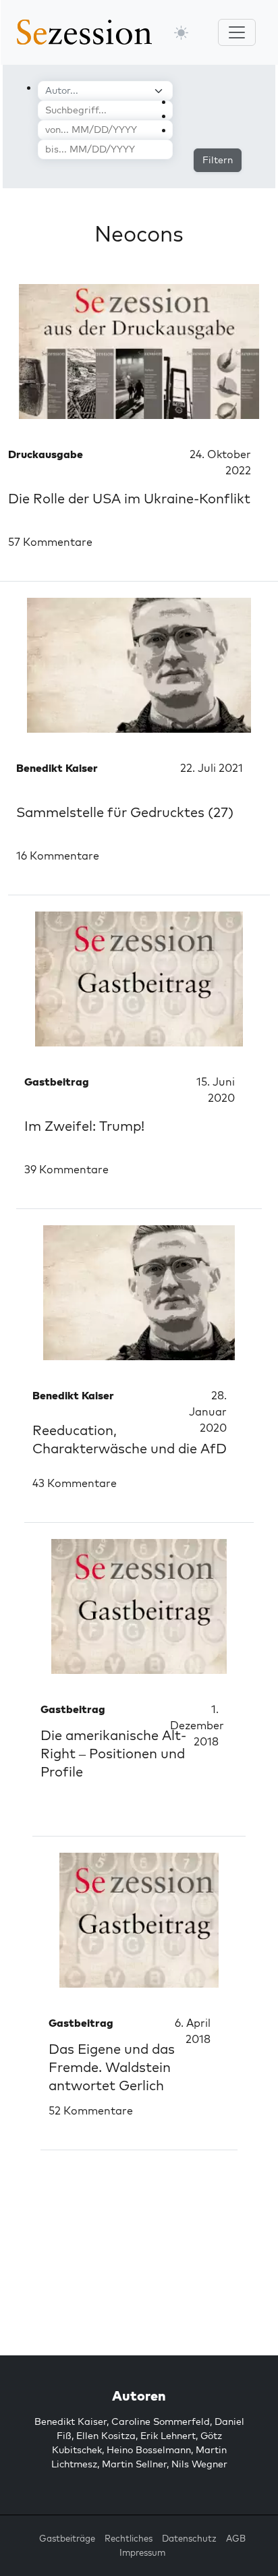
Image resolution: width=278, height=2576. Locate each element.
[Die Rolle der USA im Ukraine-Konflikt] (139, 352)
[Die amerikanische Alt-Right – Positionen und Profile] (139, 1606)
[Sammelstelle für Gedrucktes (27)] (139, 665)
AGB (236, 2538)
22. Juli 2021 (212, 768)
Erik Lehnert (168, 2436)
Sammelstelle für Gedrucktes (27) (125, 812)
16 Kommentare (58, 856)
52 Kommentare (91, 2110)
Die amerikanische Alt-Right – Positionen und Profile (113, 1753)
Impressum (142, 2552)
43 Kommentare (75, 1483)
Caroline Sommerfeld (161, 2421)
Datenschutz (189, 2538)
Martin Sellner (134, 2464)
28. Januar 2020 (208, 1411)
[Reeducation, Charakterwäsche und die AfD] (139, 1293)
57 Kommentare (50, 542)
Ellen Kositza (106, 2436)
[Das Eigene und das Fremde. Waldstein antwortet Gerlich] (139, 1920)
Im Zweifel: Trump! (84, 1126)
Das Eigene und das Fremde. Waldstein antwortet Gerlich (112, 2067)
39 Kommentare (66, 1169)
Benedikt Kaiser (71, 2421)
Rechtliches (129, 2538)
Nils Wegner (199, 2464)
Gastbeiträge (67, 2538)
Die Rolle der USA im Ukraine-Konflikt (129, 498)
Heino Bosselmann (149, 2450)
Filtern (218, 160)
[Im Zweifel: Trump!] (139, 979)
